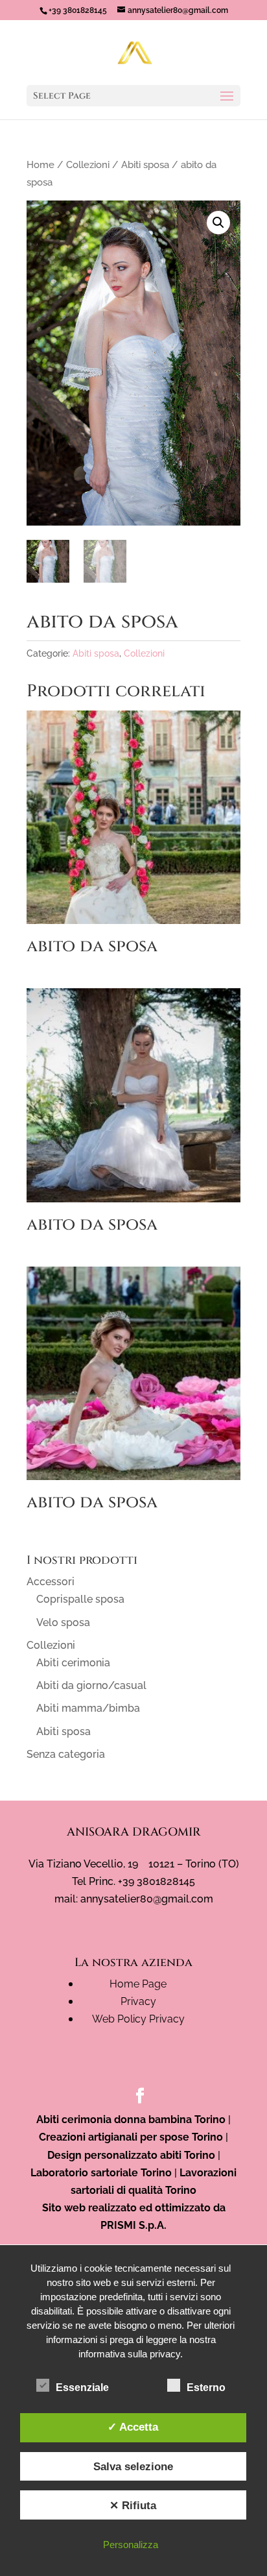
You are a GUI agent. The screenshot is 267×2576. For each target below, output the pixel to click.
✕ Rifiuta (133, 2505)
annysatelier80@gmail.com (147, 1899)
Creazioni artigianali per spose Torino (131, 2137)
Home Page (138, 1984)
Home (41, 164)
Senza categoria (66, 1754)
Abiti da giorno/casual (91, 1685)
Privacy (138, 2001)
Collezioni (88, 164)
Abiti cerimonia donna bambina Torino (131, 2120)
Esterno (206, 2388)
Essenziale (82, 2388)
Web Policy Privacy (138, 2019)
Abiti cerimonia (73, 1663)
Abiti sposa (145, 164)
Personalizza (131, 2545)
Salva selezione (133, 2466)
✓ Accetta (133, 2427)
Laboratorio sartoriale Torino (101, 2173)
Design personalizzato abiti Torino (131, 2155)
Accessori (51, 1582)
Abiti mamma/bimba (88, 1708)
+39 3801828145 (78, 10)
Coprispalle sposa (80, 1599)
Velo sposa (63, 1622)
